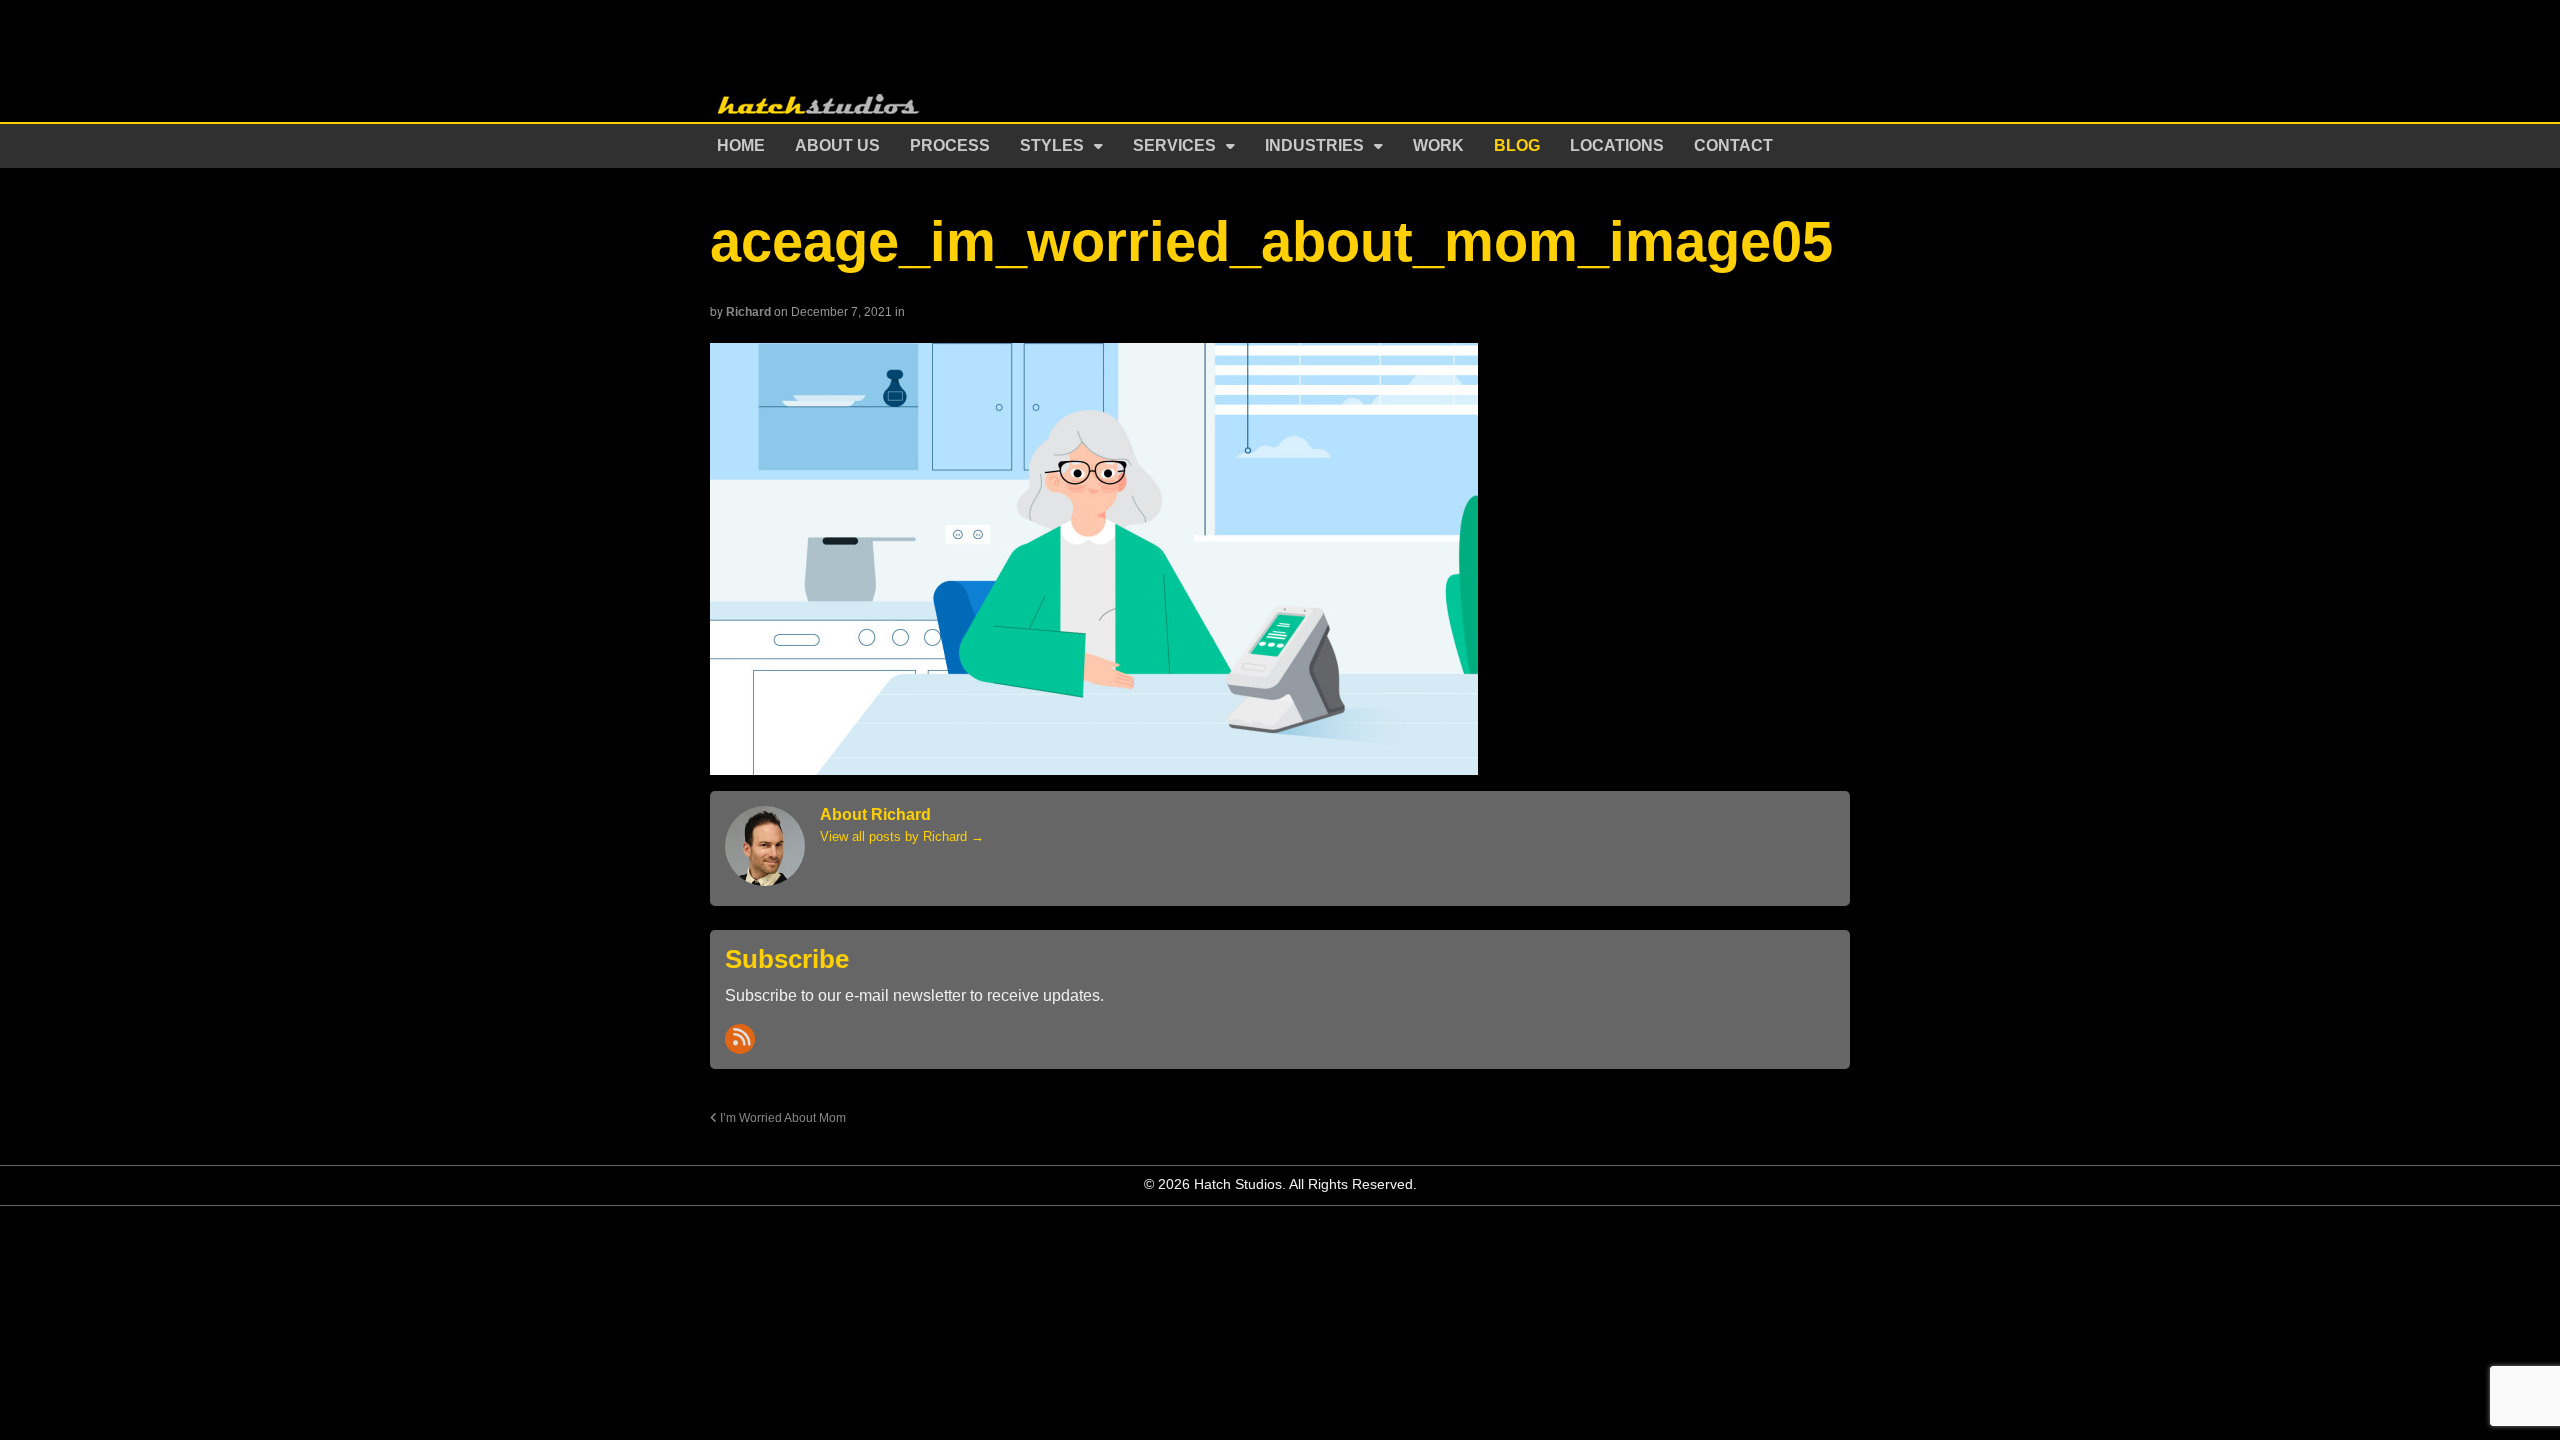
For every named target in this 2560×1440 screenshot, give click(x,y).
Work (1438, 145)
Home (741, 145)
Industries (1314, 145)
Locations (1617, 145)
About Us (837, 145)
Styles (1052, 145)
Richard (748, 312)
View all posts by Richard (902, 836)
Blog (1517, 145)
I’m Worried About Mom (781, 1117)
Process (950, 145)
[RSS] (740, 1039)
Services (1174, 145)
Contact (1733, 145)
